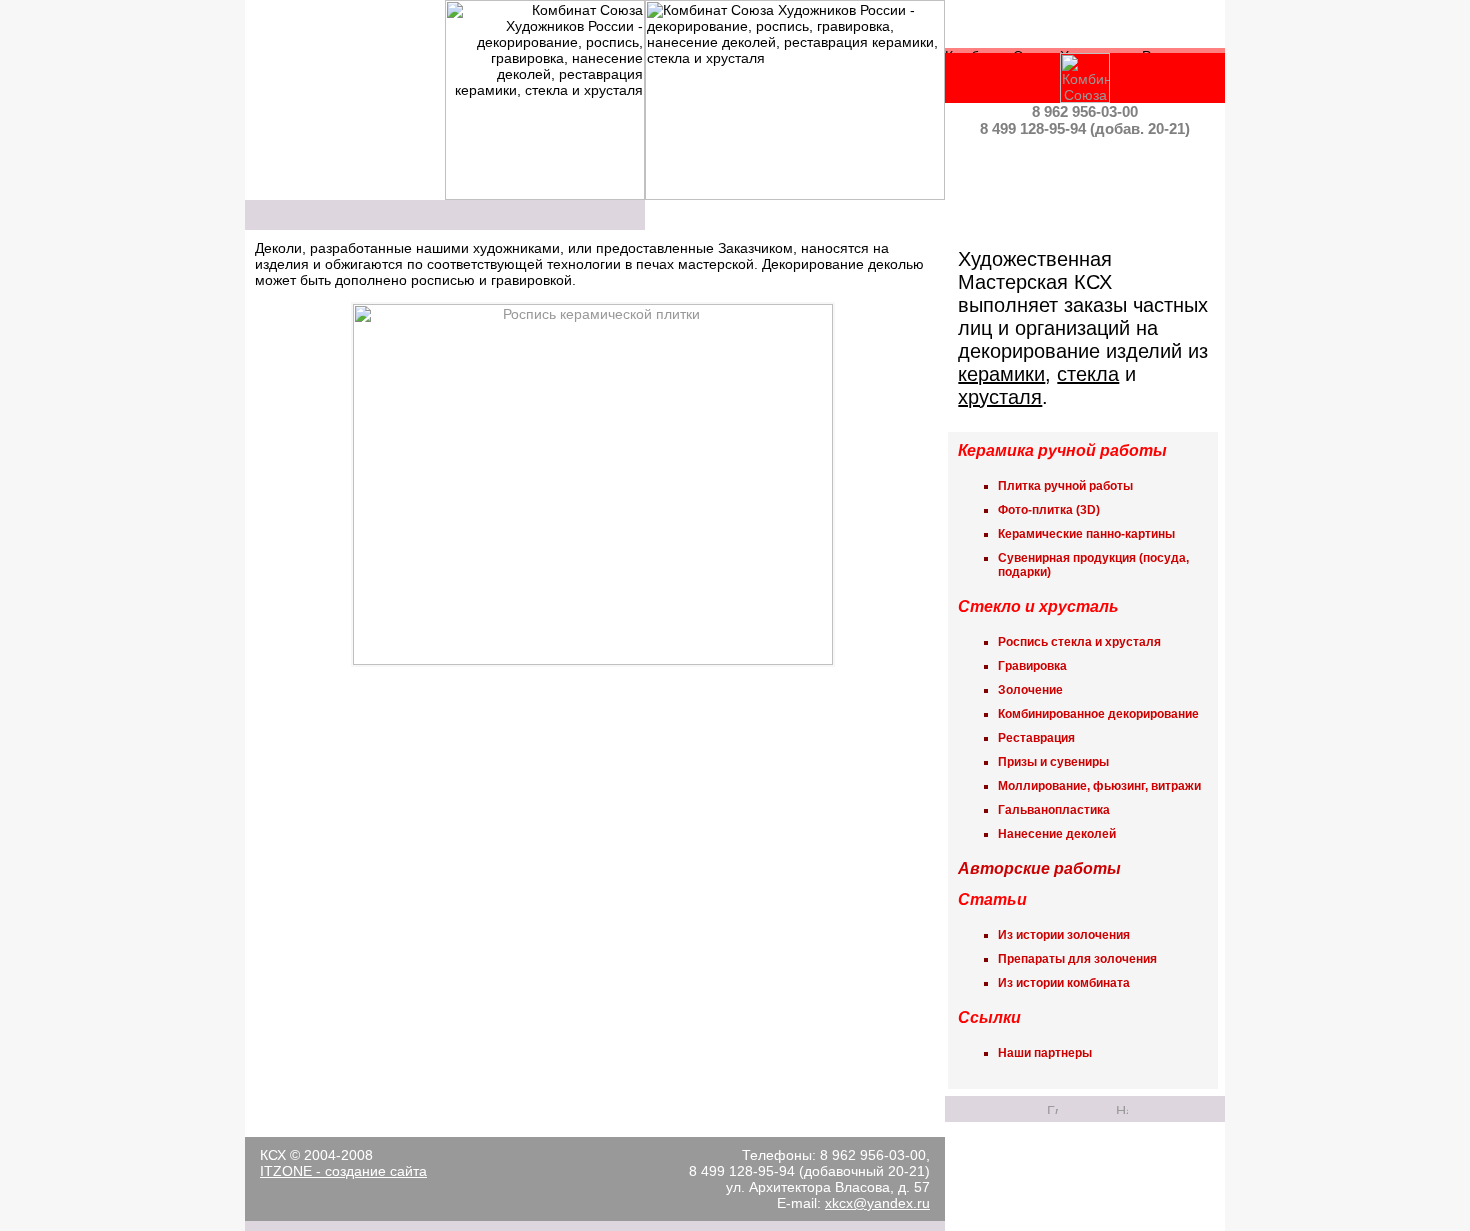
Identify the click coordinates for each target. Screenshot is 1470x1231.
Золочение (1030, 690)
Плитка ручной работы (1065, 486)
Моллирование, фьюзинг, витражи (1099, 786)
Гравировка (1032, 666)
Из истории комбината (1064, 983)
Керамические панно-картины (1086, 534)
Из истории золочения (1064, 935)
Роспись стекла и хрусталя (1079, 642)
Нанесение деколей (1057, 834)
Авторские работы (1039, 868)
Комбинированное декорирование (1098, 714)
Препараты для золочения (1077, 959)
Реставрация (1036, 738)
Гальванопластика (1054, 810)
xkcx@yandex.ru (877, 1203)
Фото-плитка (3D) (1049, 510)
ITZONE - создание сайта (343, 1171)
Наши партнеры (1045, 1053)
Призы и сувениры (1053, 762)
